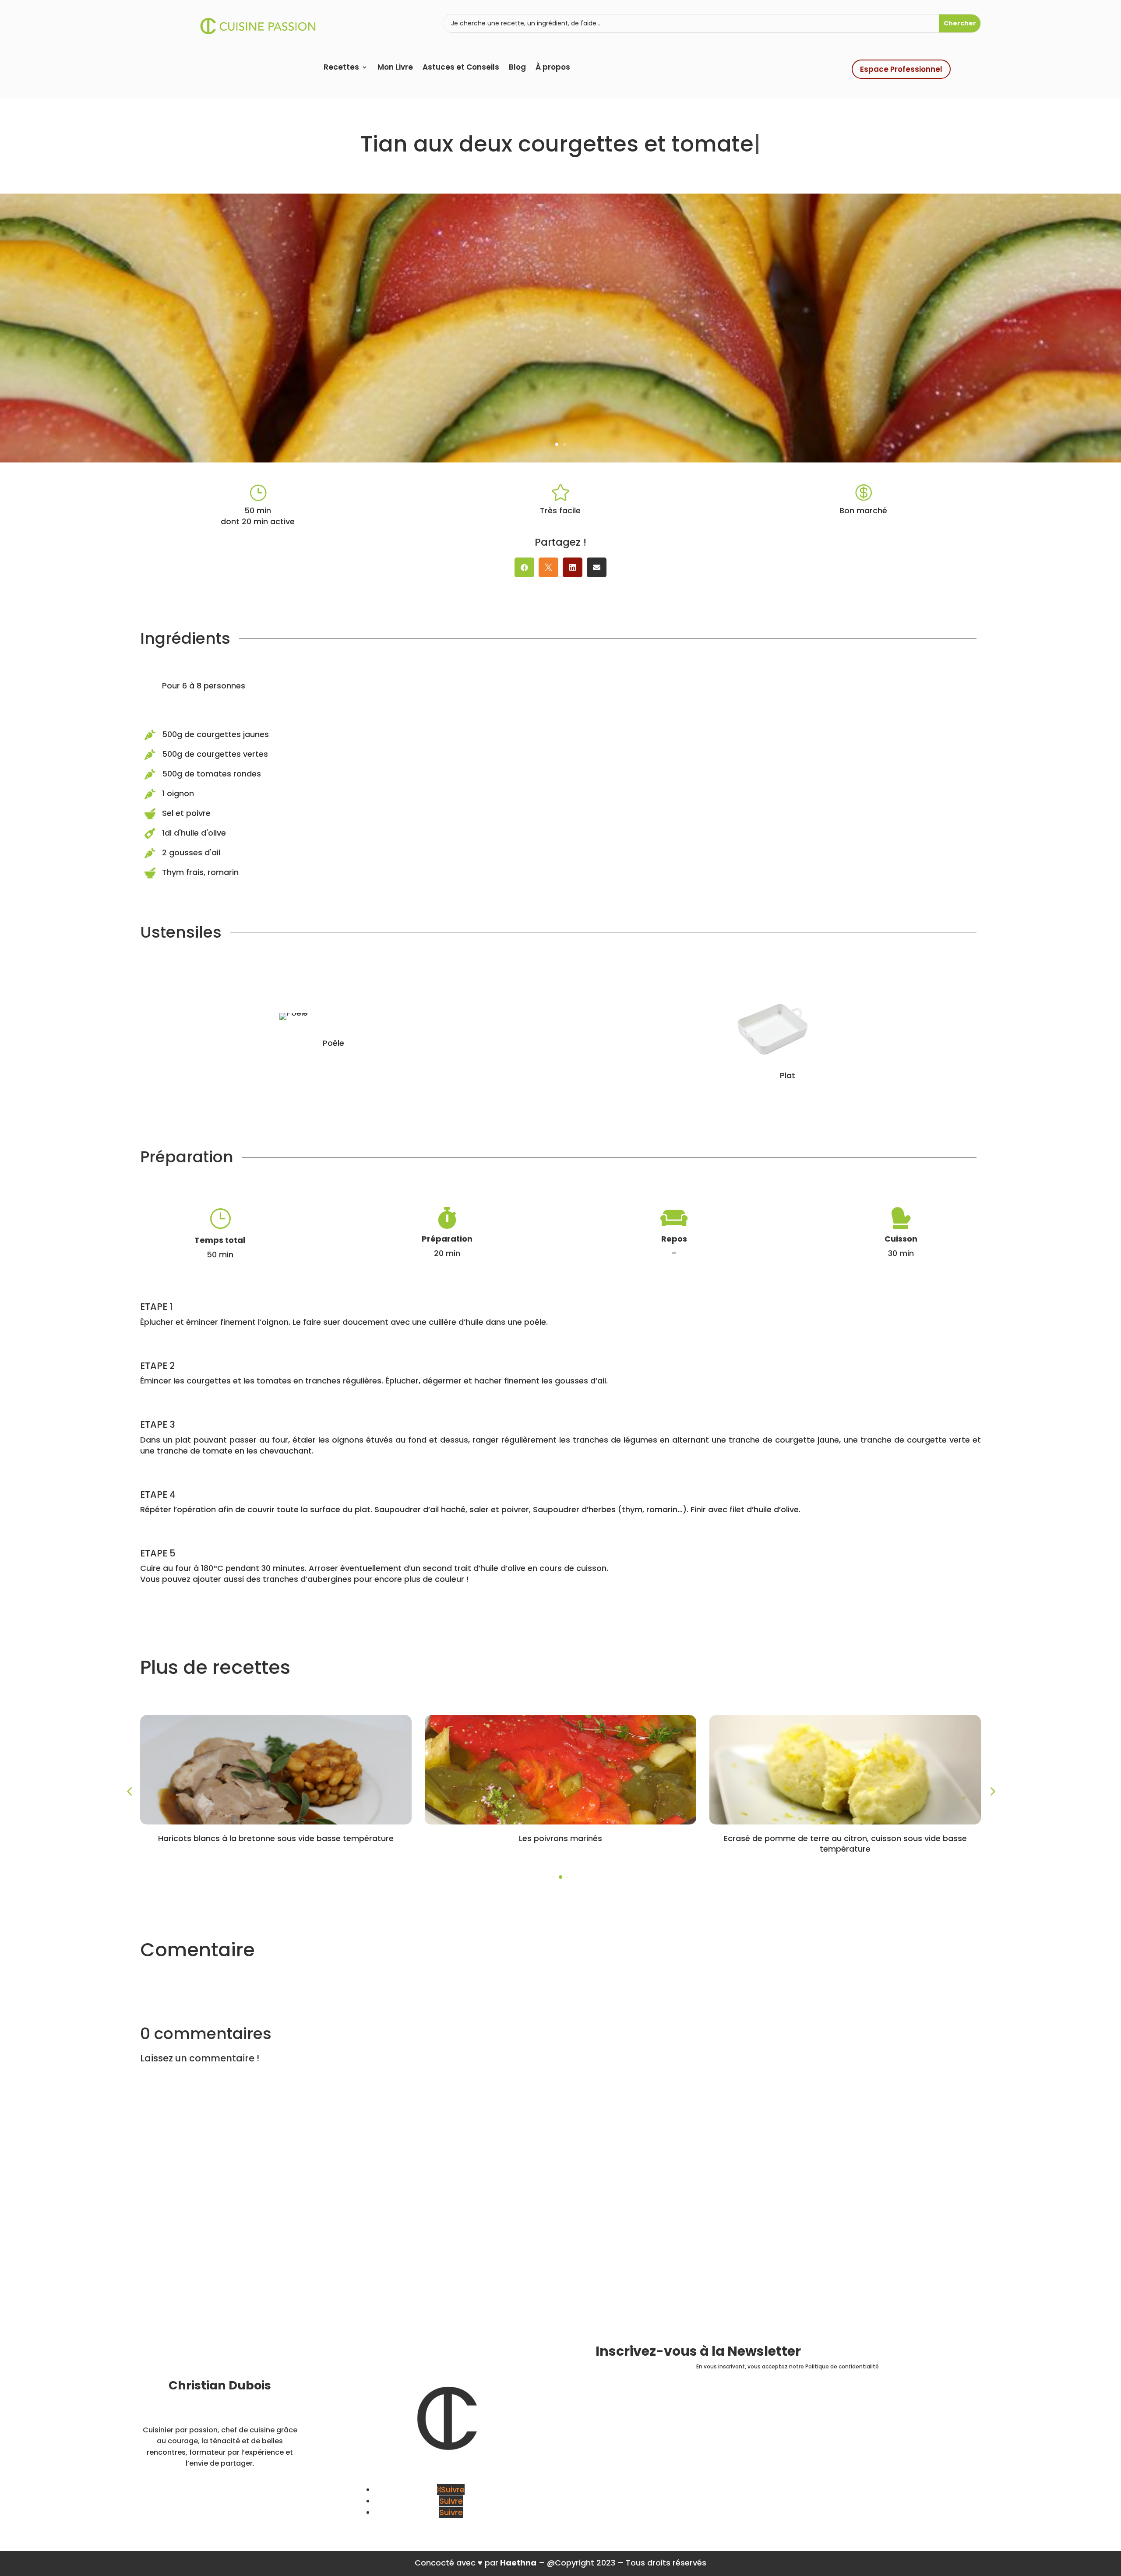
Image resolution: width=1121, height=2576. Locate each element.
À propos (553, 68)
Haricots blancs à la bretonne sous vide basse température (276, 1838)
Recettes (341, 68)
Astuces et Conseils (461, 68)
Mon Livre (395, 68)
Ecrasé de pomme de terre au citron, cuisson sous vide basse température (845, 1843)
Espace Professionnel (901, 69)
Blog (517, 68)
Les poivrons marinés (560, 1838)
